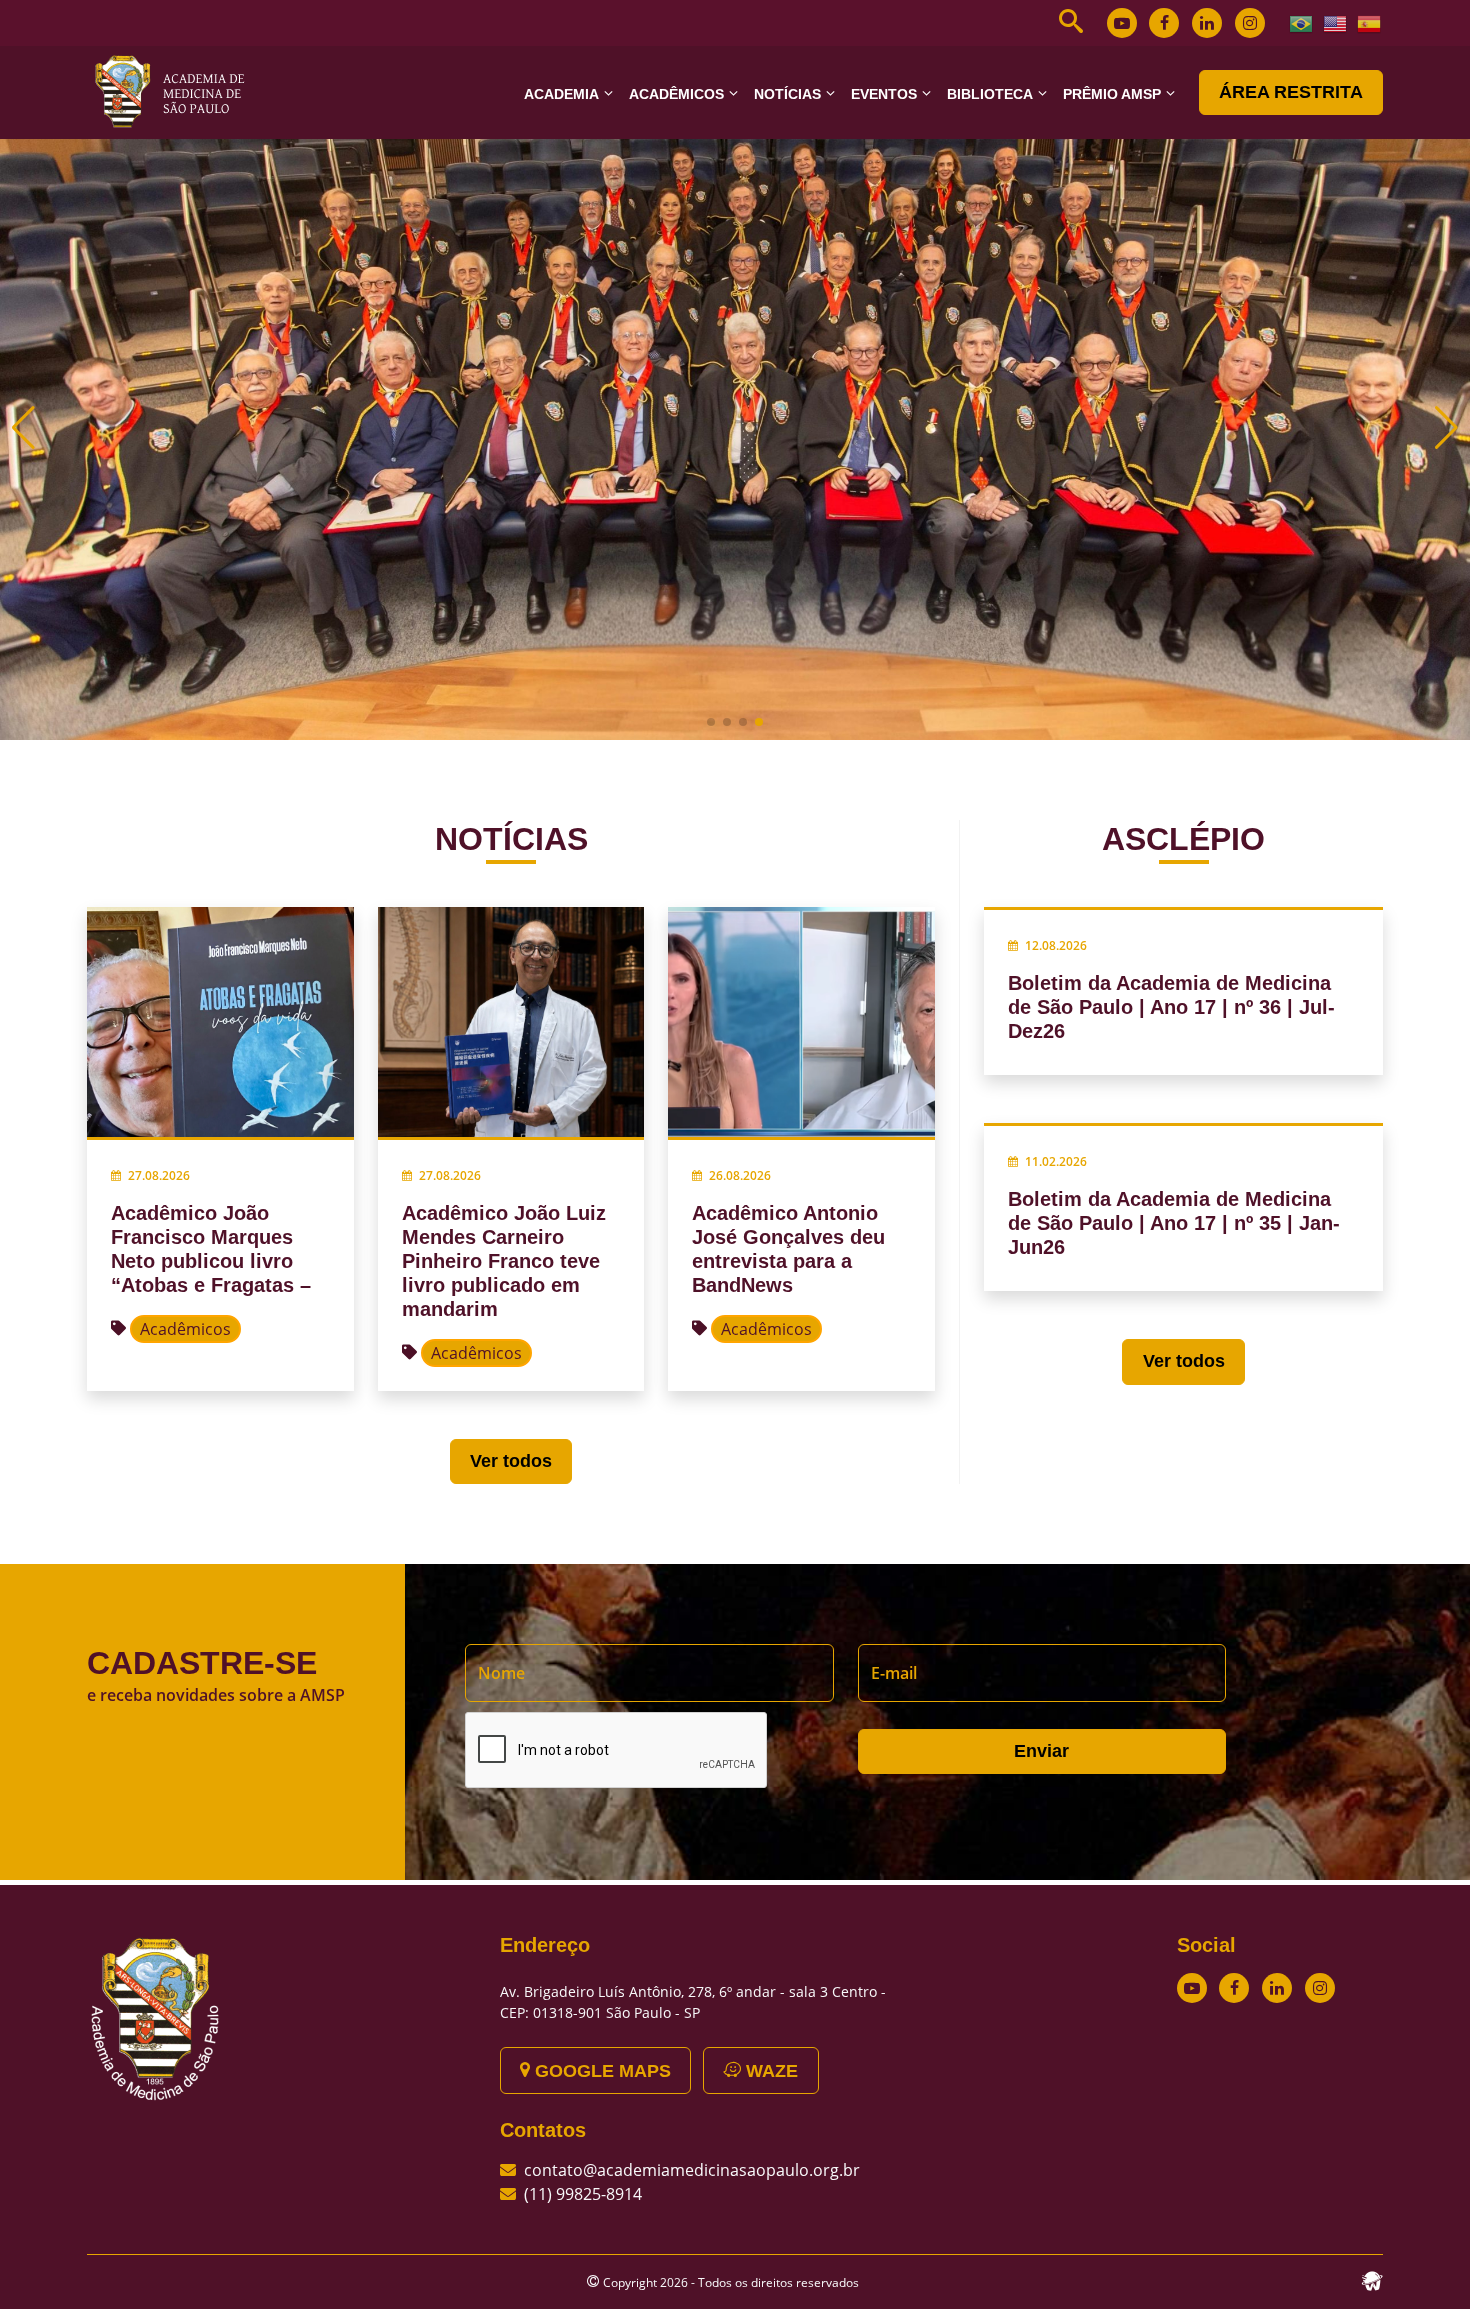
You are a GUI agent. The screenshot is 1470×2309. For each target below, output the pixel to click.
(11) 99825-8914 (583, 2194)
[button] (711, 722)
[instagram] (1250, 23)
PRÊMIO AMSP (1112, 94)
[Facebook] (1164, 23)
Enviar (1041, 1751)
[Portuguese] (1302, 22)
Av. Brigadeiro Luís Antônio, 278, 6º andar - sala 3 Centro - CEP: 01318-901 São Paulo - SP (693, 2002)
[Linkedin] (1207, 23)
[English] (1336, 22)
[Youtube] (1122, 23)
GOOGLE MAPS (600, 2071)
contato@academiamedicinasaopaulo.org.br (692, 2170)
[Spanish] (1370, 22)
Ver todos (511, 1461)
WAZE (769, 2071)
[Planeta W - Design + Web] (1372, 2279)
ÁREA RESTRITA (1291, 92)
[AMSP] (177, 91)
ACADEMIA (561, 94)
